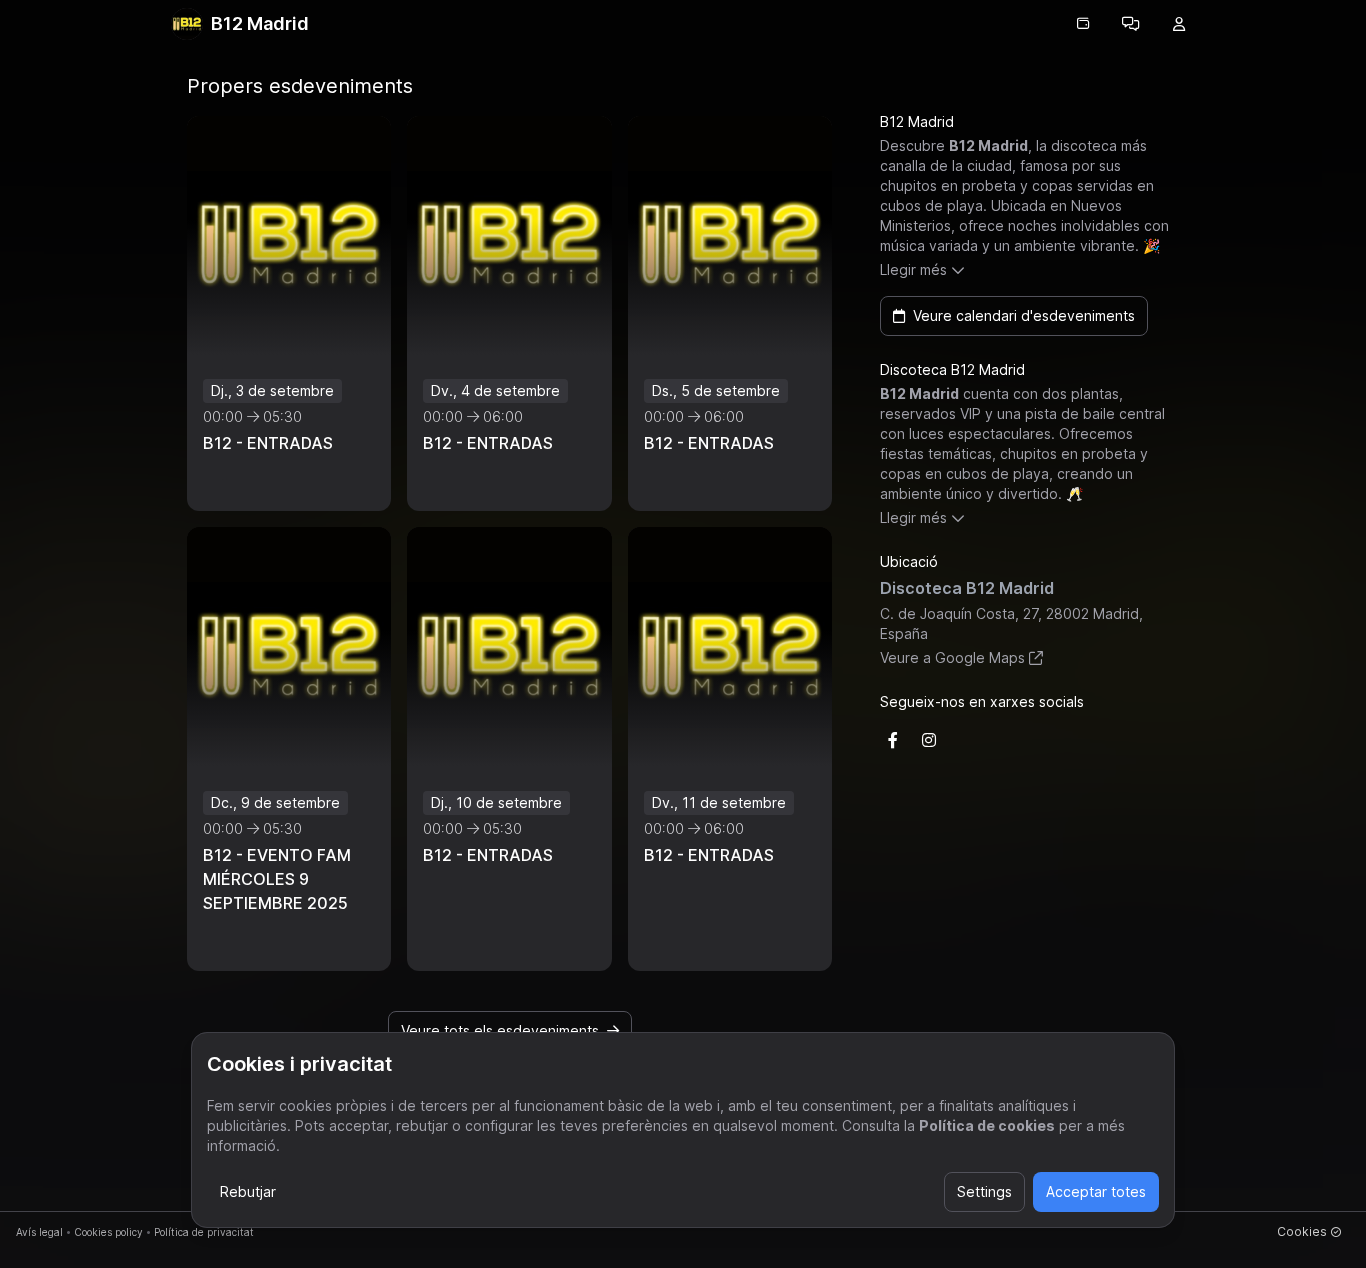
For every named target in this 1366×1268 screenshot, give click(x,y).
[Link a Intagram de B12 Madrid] (929, 740)
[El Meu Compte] (1179, 24)
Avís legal (39, 1232)
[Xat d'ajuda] (1131, 24)
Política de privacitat (204, 1232)
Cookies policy (108, 1232)
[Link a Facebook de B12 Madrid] (893, 740)
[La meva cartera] (1083, 24)
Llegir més (913, 269)
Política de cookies (987, 1125)
